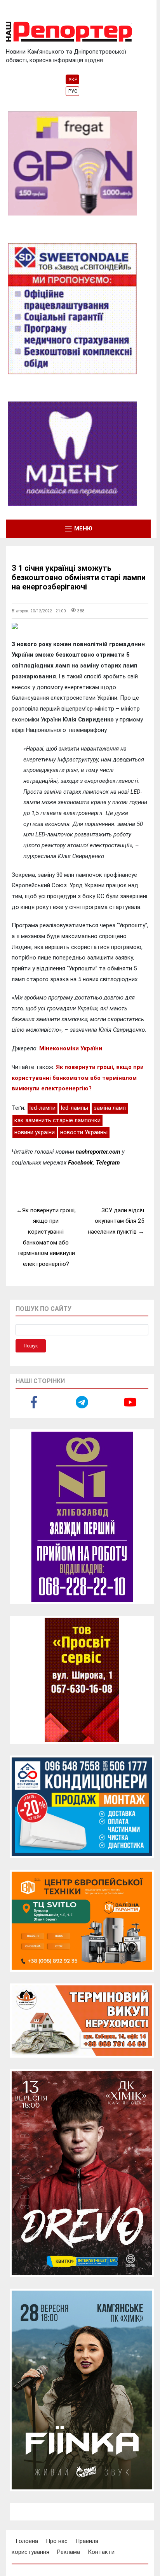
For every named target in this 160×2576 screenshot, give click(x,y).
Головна (27, 2541)
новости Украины (84, 1132)
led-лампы (75, 1108)
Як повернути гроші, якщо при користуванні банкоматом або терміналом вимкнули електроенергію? (78, 1078)
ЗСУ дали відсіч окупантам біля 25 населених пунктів (116, 1221)
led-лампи (43, 1108)
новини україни (35, 1132)
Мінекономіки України (71, 1048)
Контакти (101, 2552)
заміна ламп (110, 1108)
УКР (73, 80)
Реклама (69, 2552)
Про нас (57, 2541)
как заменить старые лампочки (57, 1120)
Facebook (80, 1163)
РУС (73, 91)
